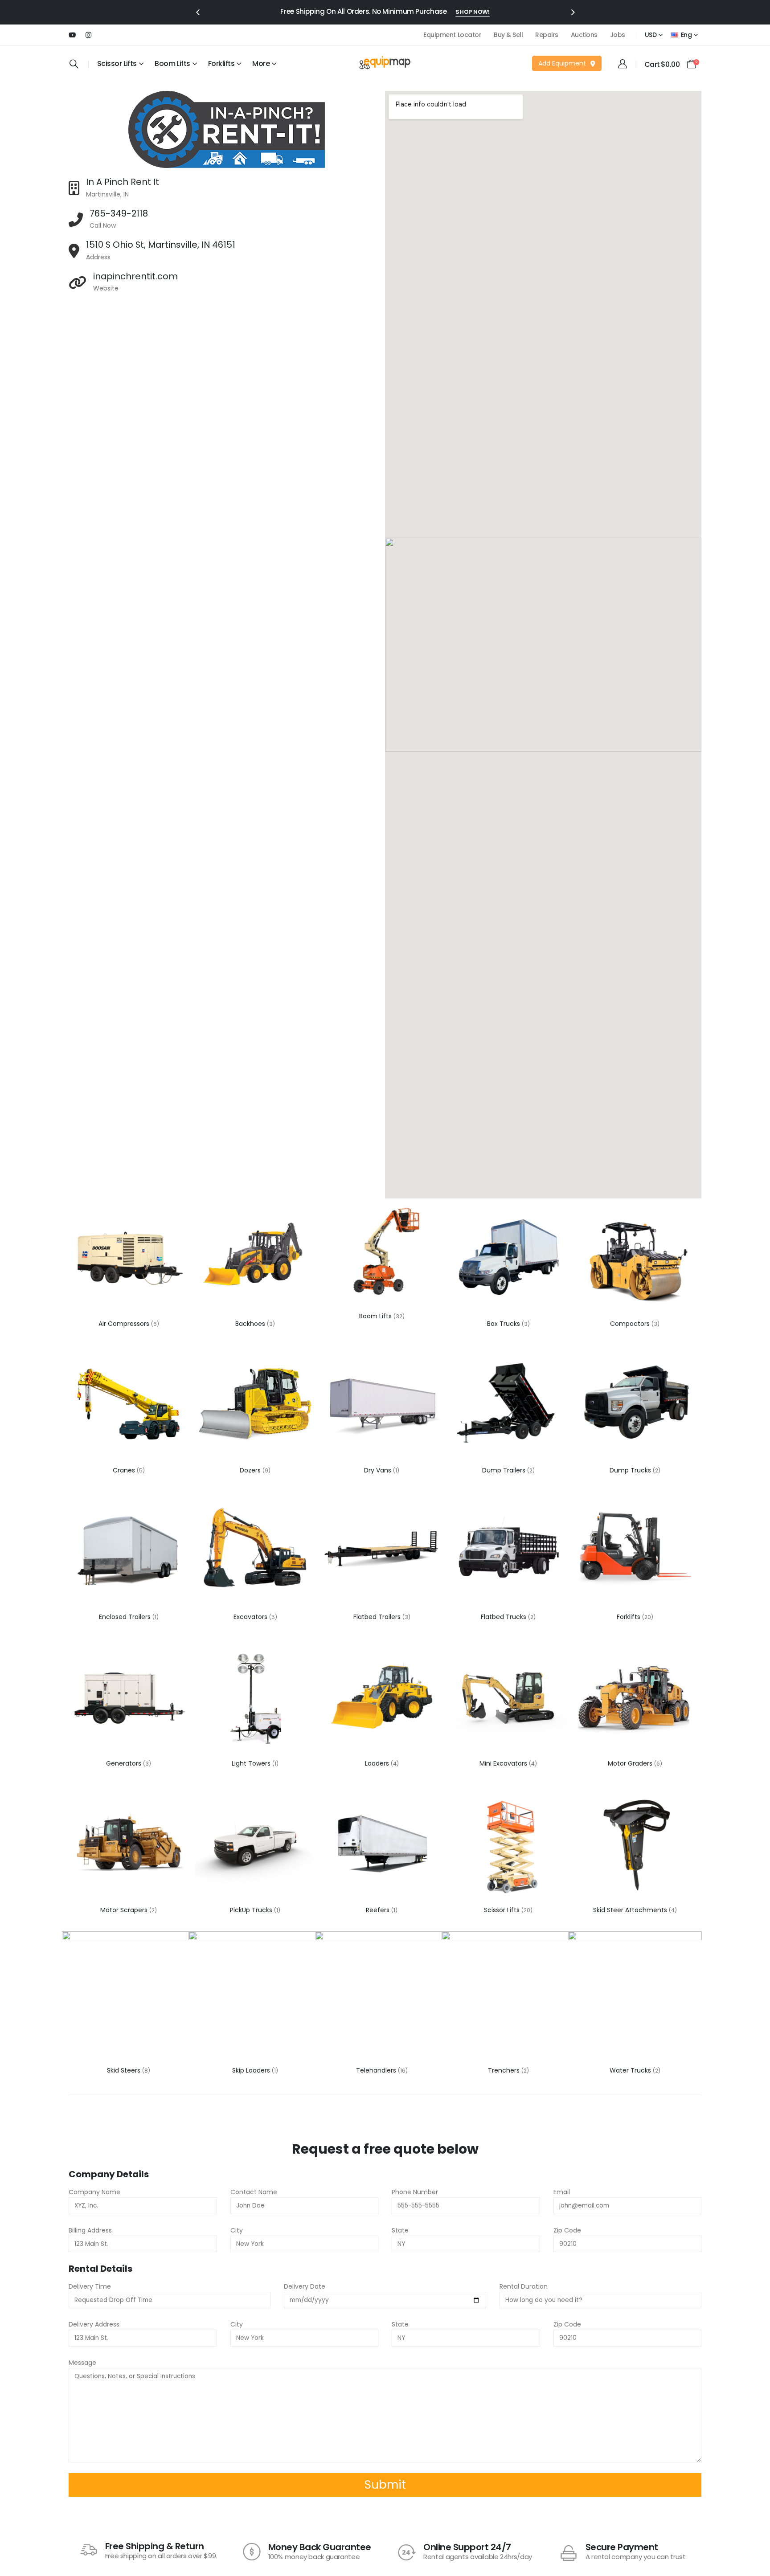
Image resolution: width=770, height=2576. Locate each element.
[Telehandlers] (382, 1998)
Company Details (109, 2174)
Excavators (251, 1617)
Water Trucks (631, 2070)
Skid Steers (125, 2070)
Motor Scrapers (125, 1910)
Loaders (378, 1763)
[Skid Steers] (129, 1998)
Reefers (379, 1910)
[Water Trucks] (635, 1998)
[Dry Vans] (382, 1405)
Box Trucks (504, 1324)
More (261, 63)
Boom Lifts (172, 63)
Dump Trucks (631, 1470)
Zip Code (567, 2230)
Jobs (618, 35)
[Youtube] (72, 35)
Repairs (547, 35)
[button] (197, 12)
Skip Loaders (252, 2070)
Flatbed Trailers (378, 1617)
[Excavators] (255, 1551)
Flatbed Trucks (504, 1617)
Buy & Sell (508, 35)
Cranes (125, 1470)
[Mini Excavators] (508, 1698)
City (237, 2230)
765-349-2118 (119, 213)
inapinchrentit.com (135, 276)
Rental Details (100, 2269)
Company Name (94, 2192)
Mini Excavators (504, 1763)
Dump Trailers (505, 1470)
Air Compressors (125, 1324)
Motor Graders (631, 1763)
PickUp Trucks (252, 1910)
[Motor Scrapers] (129, 1844)
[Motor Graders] (635, 1698)
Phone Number (415, 2192)
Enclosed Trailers (126, 1617)
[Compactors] (635, 1258)
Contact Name (254, 2192)
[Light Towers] (255, 1698)
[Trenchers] (508, 1998)
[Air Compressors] (129, 1258)
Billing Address (90, 2230)
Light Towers (252, 1763)
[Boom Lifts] (382, 1251)
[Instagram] (88, 35)
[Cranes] (129, 1405)
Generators (125, 1763)
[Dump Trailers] (508, 1405)
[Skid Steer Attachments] (635, 1844)
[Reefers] (382, 1844)
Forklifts (629, 1617)
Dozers (251, 1470)
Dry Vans (379, 1470)
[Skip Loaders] (255, 1998)
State (400, 2230)
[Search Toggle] (74, 64)
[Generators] (129, 1698)
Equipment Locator (452, 35)
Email (562, 2192)
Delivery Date (305, 2286)
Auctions (584, 35)
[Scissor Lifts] (508, 1844)
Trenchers (505, 2070)
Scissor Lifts (503, 1910)
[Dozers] (255, 1405)
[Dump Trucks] (635, 1405)
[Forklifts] (635, 1551)
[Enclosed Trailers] (129, 1551)
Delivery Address (94, 2324)
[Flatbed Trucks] (508, 1551)
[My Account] (623, 64)
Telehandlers (377, 2070)
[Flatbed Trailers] (382, 1551)
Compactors (631, 1324)
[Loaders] (382, 1698)
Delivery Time (90, 2286)
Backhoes (251, 1324)
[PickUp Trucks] (255, 1844)
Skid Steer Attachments (631, 1910)
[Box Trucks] (508, 1258)
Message (82, 2363)
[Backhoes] (255, 1258)
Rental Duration (524, 2286)
